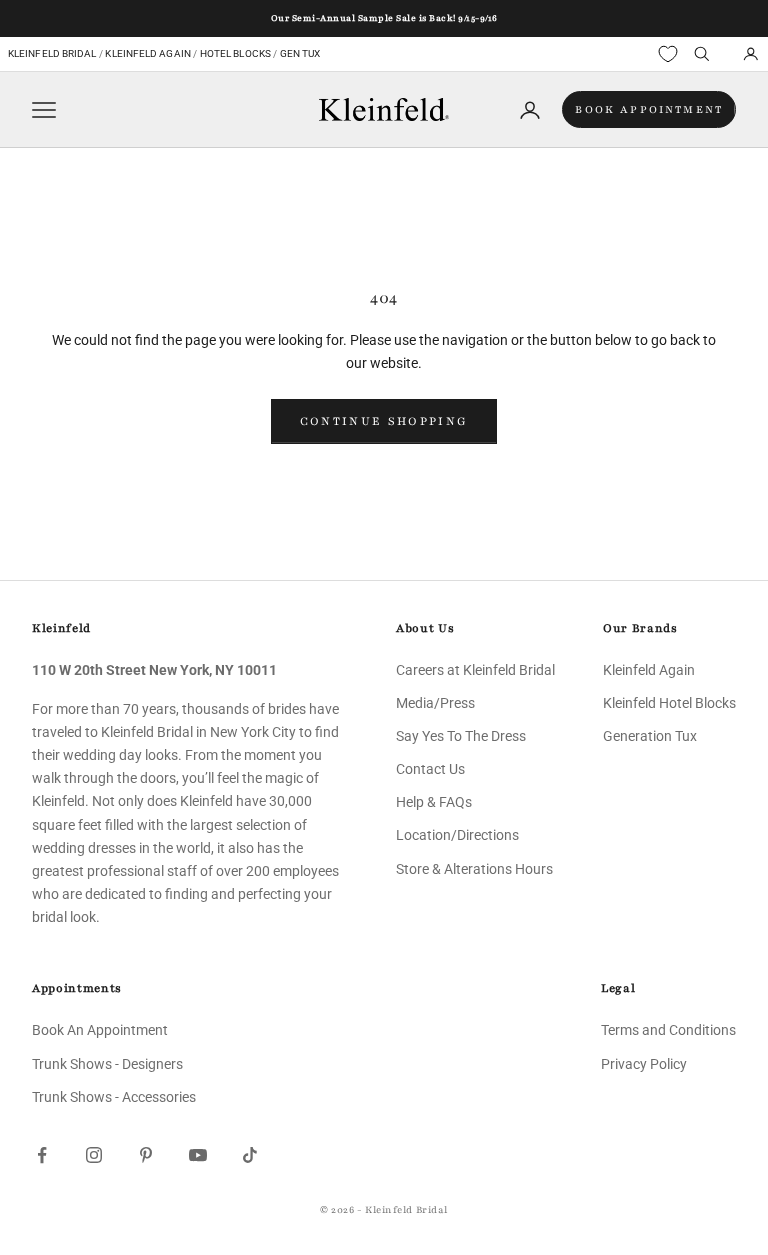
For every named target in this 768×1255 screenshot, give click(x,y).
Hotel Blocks (235, 53)
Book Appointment (649, 109)
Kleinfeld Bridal (52, 53)
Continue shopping (384, 421)
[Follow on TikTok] (250, 1155)
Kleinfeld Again (147, 53)
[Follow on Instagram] (94, 1155)
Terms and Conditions (668, 1030)
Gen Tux (300, 53)
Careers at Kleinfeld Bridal (475, 670)
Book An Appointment (100, 1030)
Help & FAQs (434, 802)
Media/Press (435, 703)
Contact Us (430, 769)
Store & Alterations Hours (474, 869)
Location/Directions (457, 835)
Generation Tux (650, 736)
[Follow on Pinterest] (146, 1155)
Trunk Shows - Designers (107, 1064)
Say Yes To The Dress (461, 736)
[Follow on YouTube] (198, 1155)
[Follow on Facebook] (42, 1155)
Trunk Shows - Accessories (114, 1097)
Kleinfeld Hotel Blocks (669, 703)
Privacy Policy (644, 1064)
